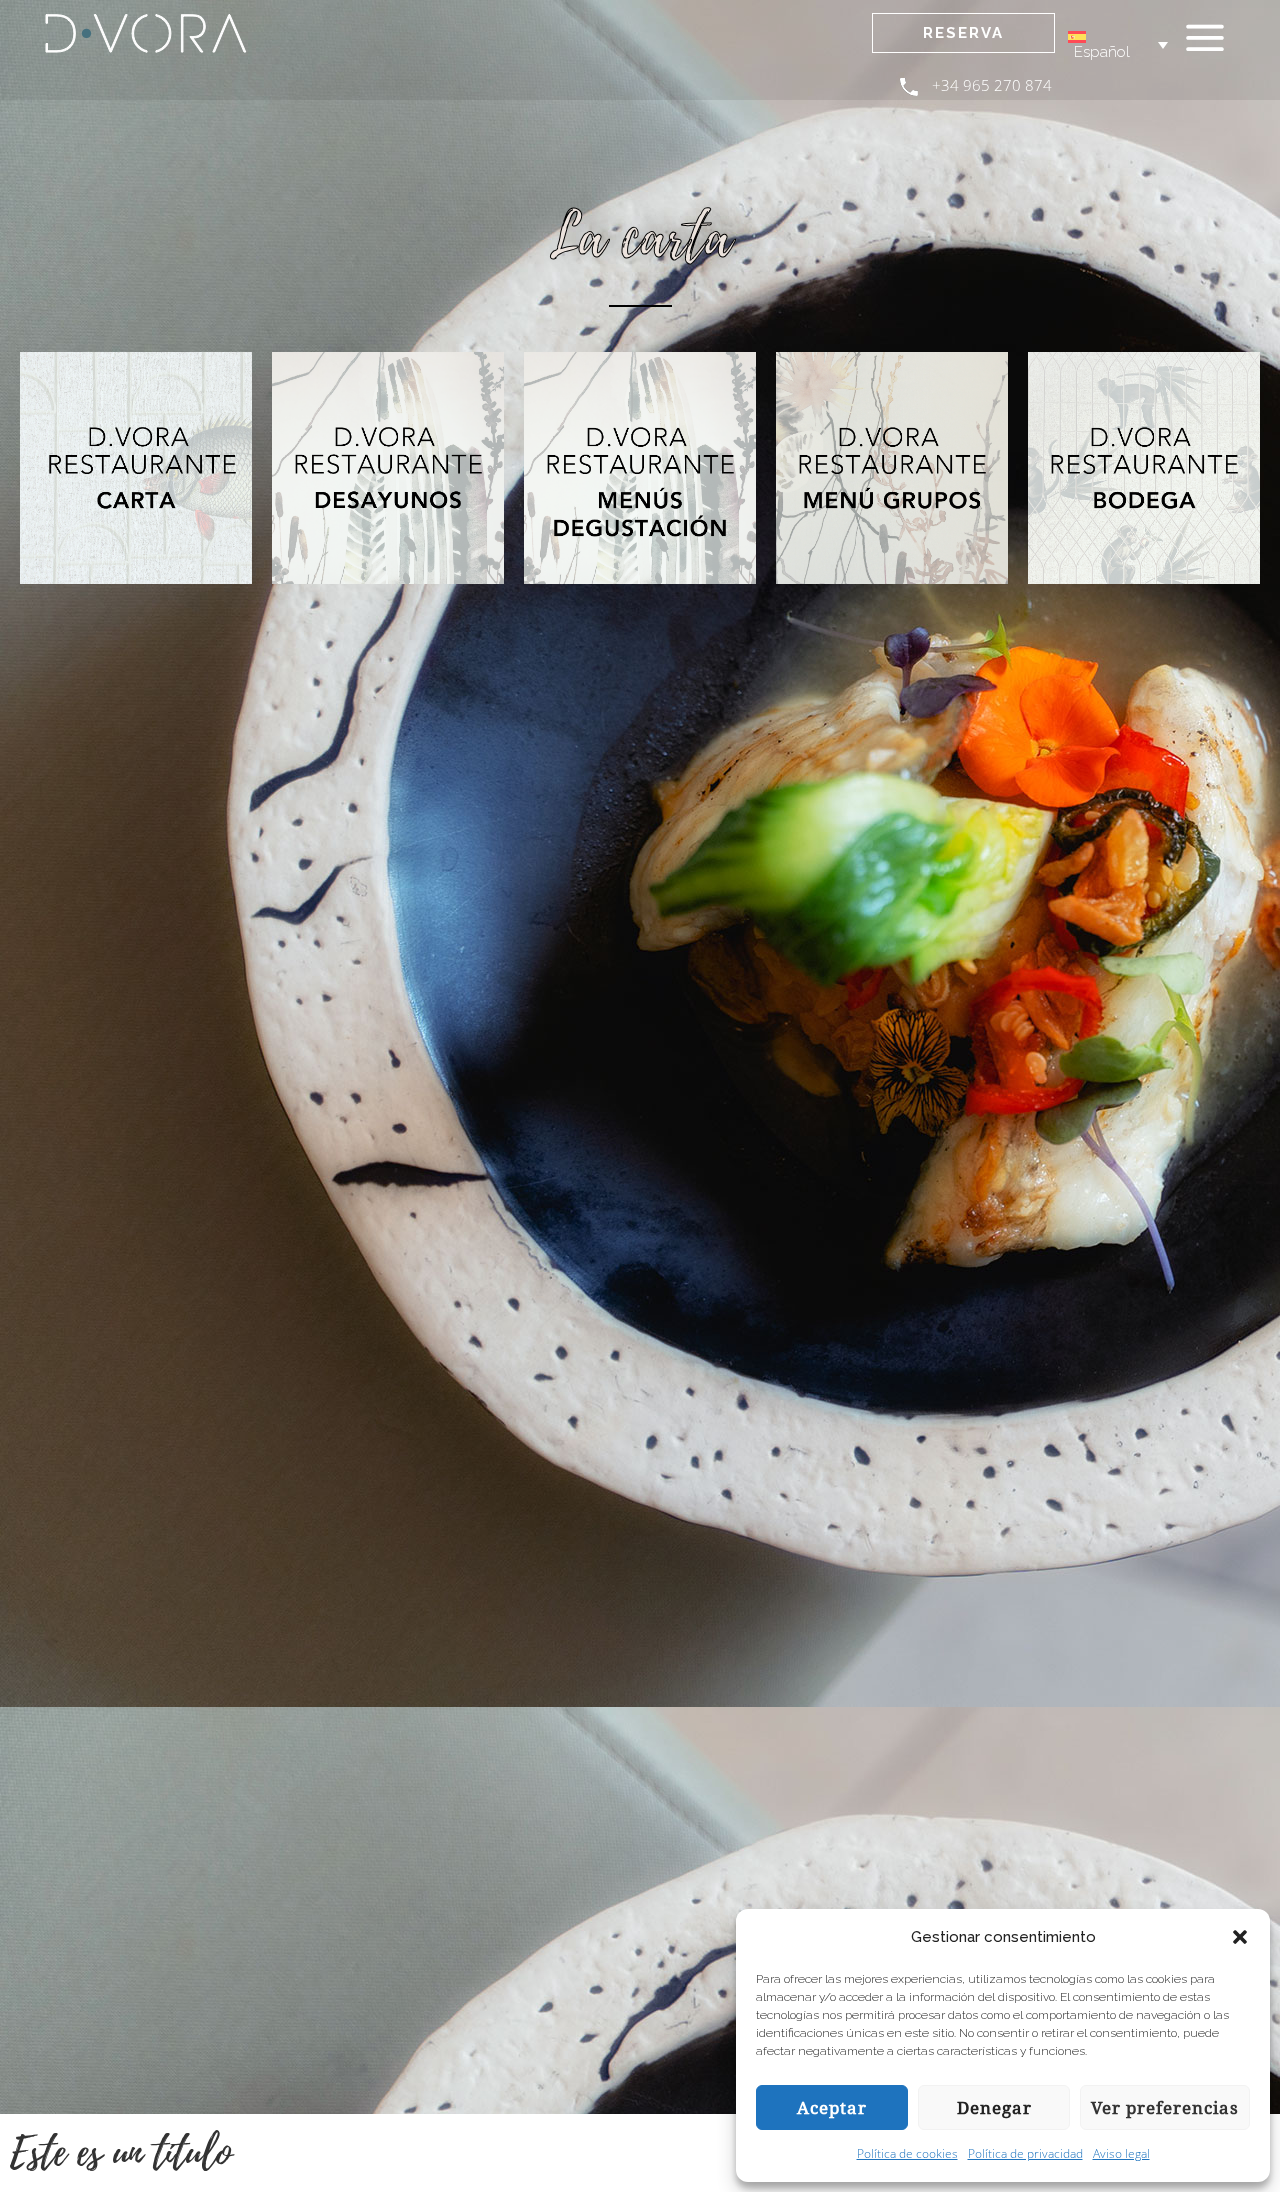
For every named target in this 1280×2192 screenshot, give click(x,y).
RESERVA (963, 33)
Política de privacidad (1025, 2153)
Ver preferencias (1165, 2108)
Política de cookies (907, 2153)
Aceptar (832, 2108)
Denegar (994, 2108)
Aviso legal (1121, 2153)
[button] (1240, 1937)
